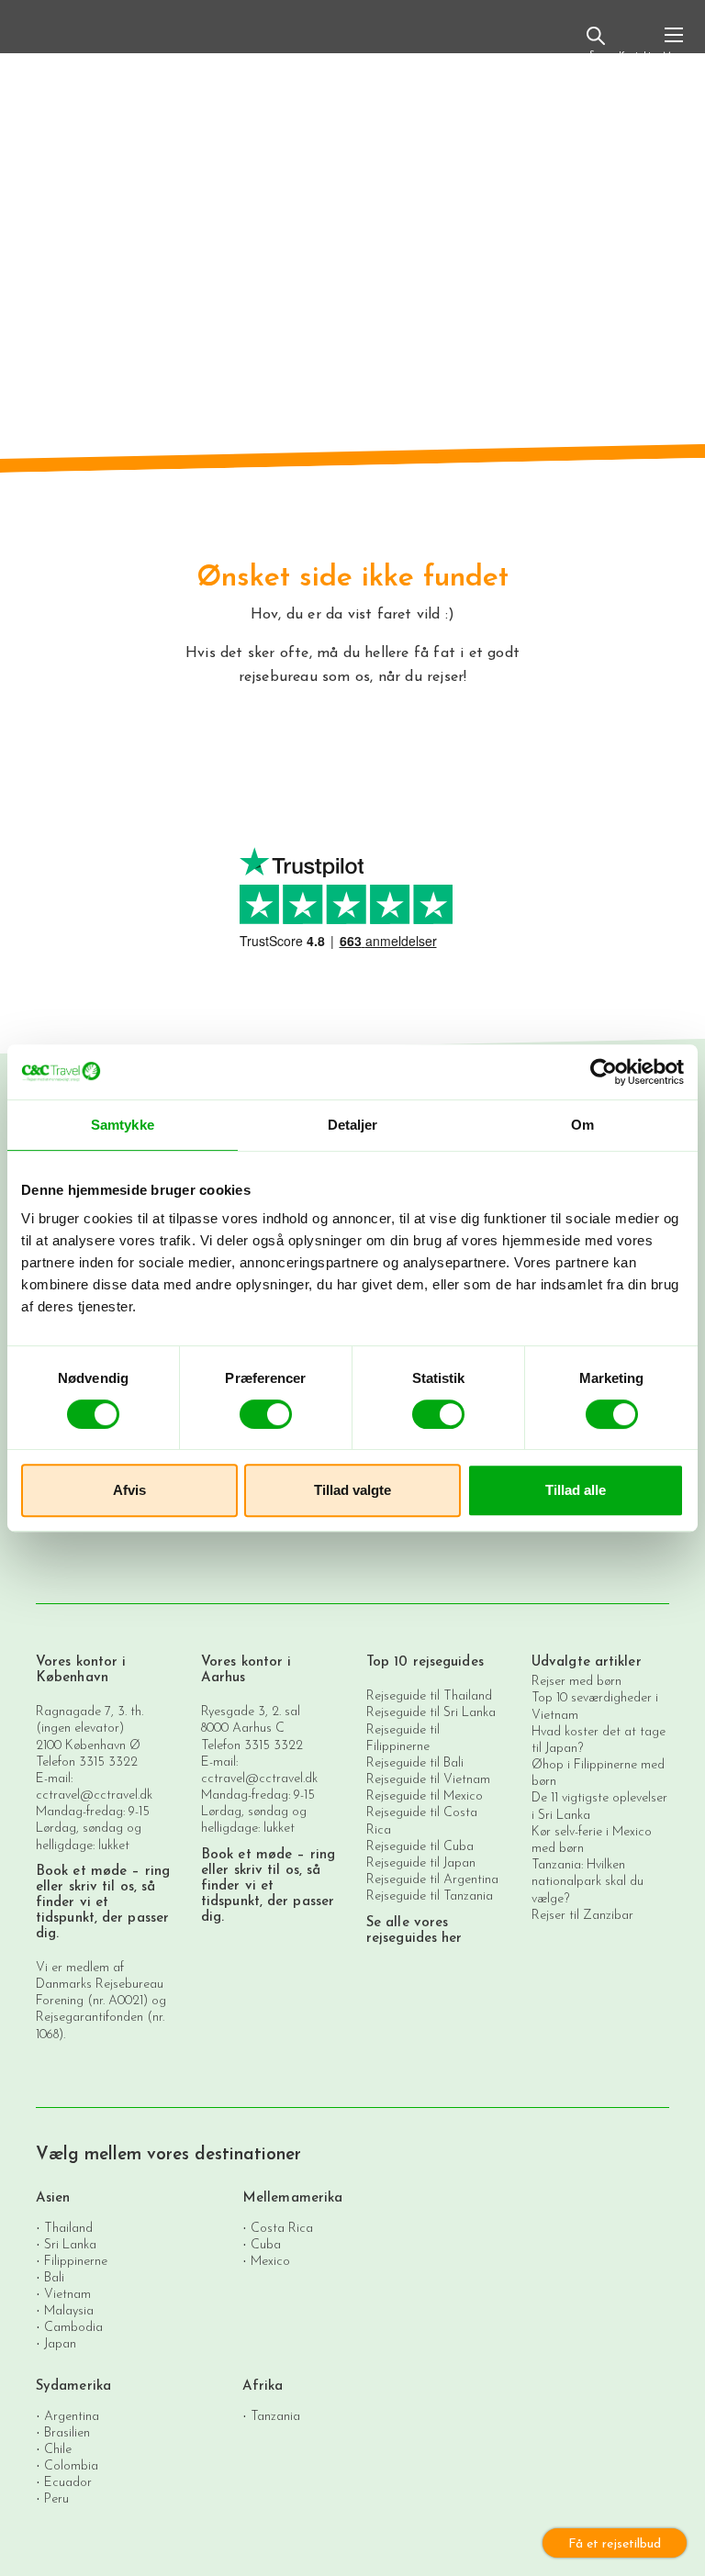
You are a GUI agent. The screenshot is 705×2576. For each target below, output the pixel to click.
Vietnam (67, 2294)
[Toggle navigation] (674, 42)
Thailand (68, 2228)
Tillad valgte (352, 1490)
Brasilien (67, 2432)
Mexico (270, 2261)
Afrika (263, 2386)
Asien (53, 2198)
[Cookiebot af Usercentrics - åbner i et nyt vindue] (604, 1072)
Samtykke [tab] (123, 1125)
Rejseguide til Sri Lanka (431, 1713)
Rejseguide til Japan (421, 1863)
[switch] (266, 1414)
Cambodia (73, 2327)
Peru (56, 2498)
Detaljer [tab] (353, 1125)
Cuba (266, 2244)
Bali (54, 2277)
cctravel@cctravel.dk (94, 1795)
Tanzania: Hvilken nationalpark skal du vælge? (587, 1882)
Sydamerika (73, 2386)
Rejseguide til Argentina (432, 1880)
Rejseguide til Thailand (429, 1696)
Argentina (72, 2416)
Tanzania (275, 2416)
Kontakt (635, 56)
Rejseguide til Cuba (420, 1847)
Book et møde (81, 1872)
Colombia (71, 2465)
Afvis (129, 1490)
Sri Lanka (70, 2244)
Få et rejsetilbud (615, 2544)
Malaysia (69, 2310)
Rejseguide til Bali (415, 1763)
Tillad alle (576, 1490)
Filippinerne (76, 2261)
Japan (60, 2343)
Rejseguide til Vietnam (428, 1780)
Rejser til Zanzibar (582, 1916)
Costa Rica (282, 2228)
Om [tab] (582, 1125)
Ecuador (68, 2482)
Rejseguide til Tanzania (430, 1896)
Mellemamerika (292, 2198)
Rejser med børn (576, 1682)
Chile (58, 2449)
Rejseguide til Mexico (425, 1796)
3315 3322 (108, 1762)
